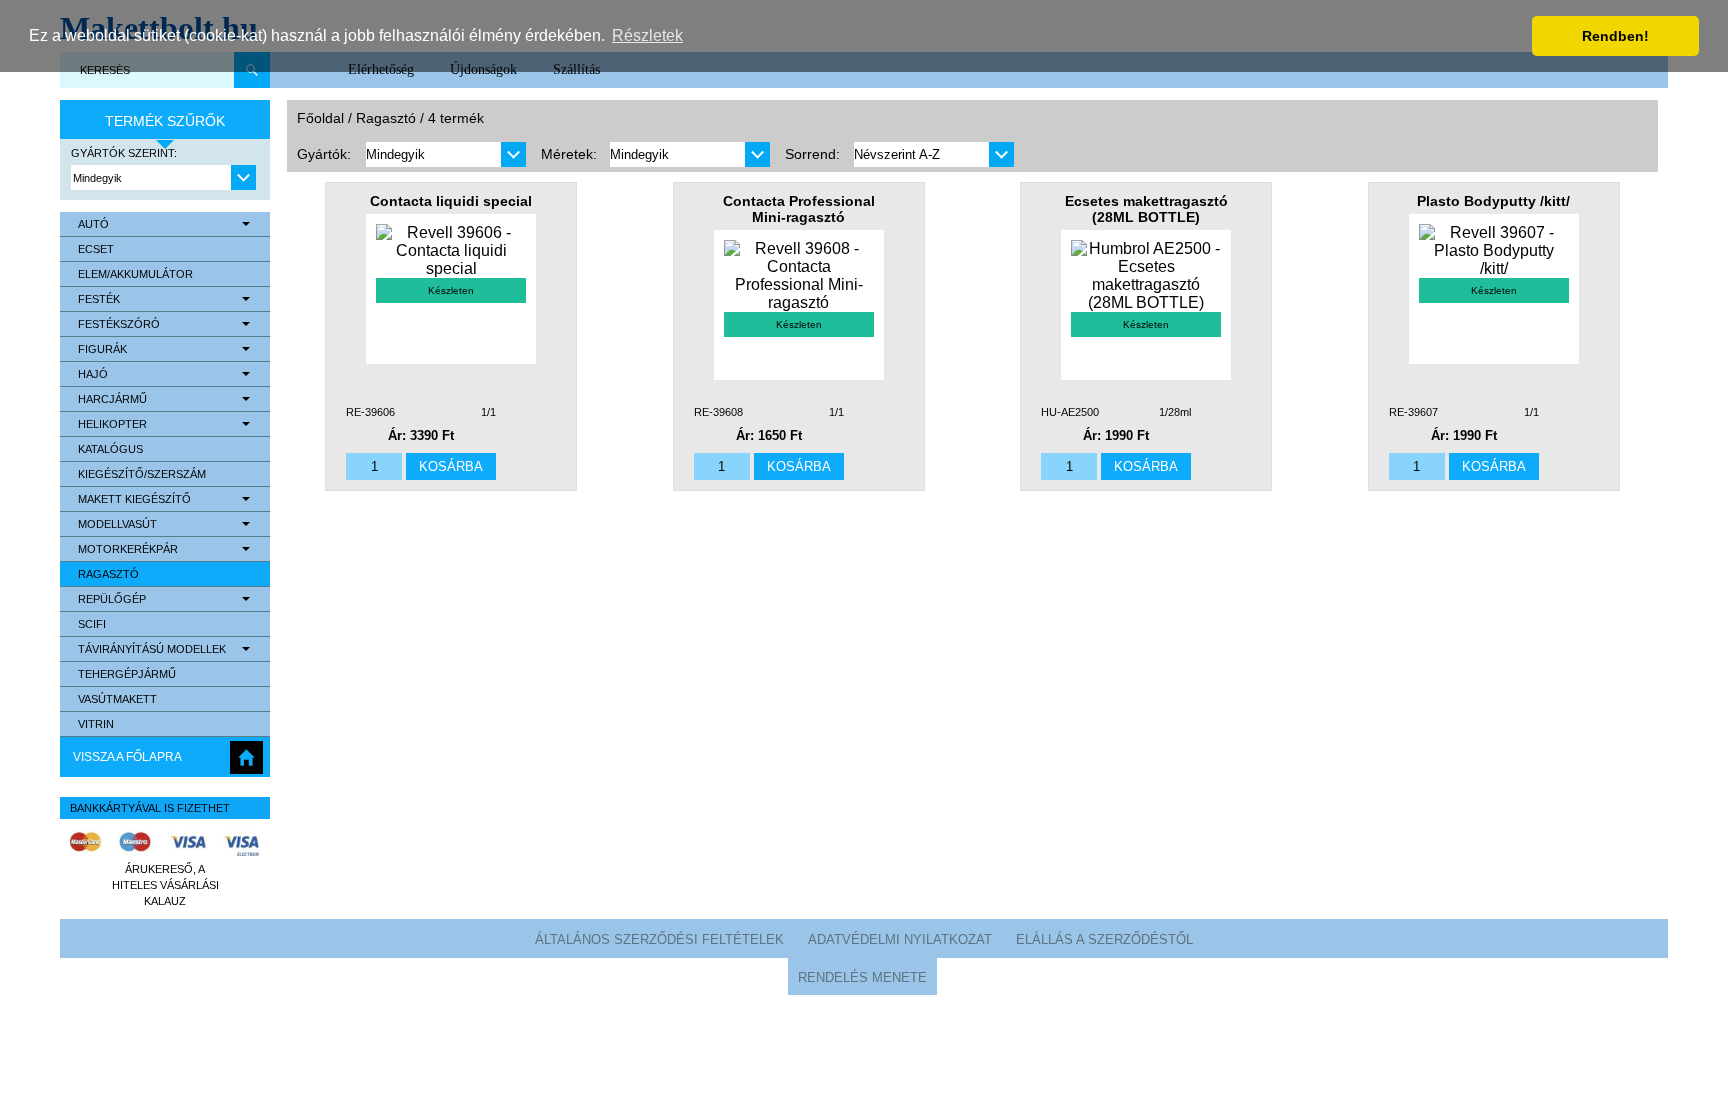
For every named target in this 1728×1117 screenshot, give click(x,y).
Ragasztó (108, 574)
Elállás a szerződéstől (1104, 939)
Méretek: (569, 154)
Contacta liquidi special (451, 201)
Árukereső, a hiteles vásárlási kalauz (165, 885)
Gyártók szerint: (124, 153)
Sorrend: (812, 154)
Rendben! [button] (1615, 36)
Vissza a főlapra (127, 757)
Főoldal (320, 118)
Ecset (96, 249)
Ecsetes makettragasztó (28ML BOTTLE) (1146, 209)
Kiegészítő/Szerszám (142, 474)
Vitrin (96, 724)
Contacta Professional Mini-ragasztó (799, 209)
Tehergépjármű (127, 674)
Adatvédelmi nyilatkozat (900, 939)
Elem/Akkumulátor (135, 274)
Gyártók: (324, 154)
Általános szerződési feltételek (659, 939)
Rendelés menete (862, 977)
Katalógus (110, 449)
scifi (92, 624)
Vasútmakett (117, 699)
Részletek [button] (647, 35)
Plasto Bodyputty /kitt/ (1493, 201)
